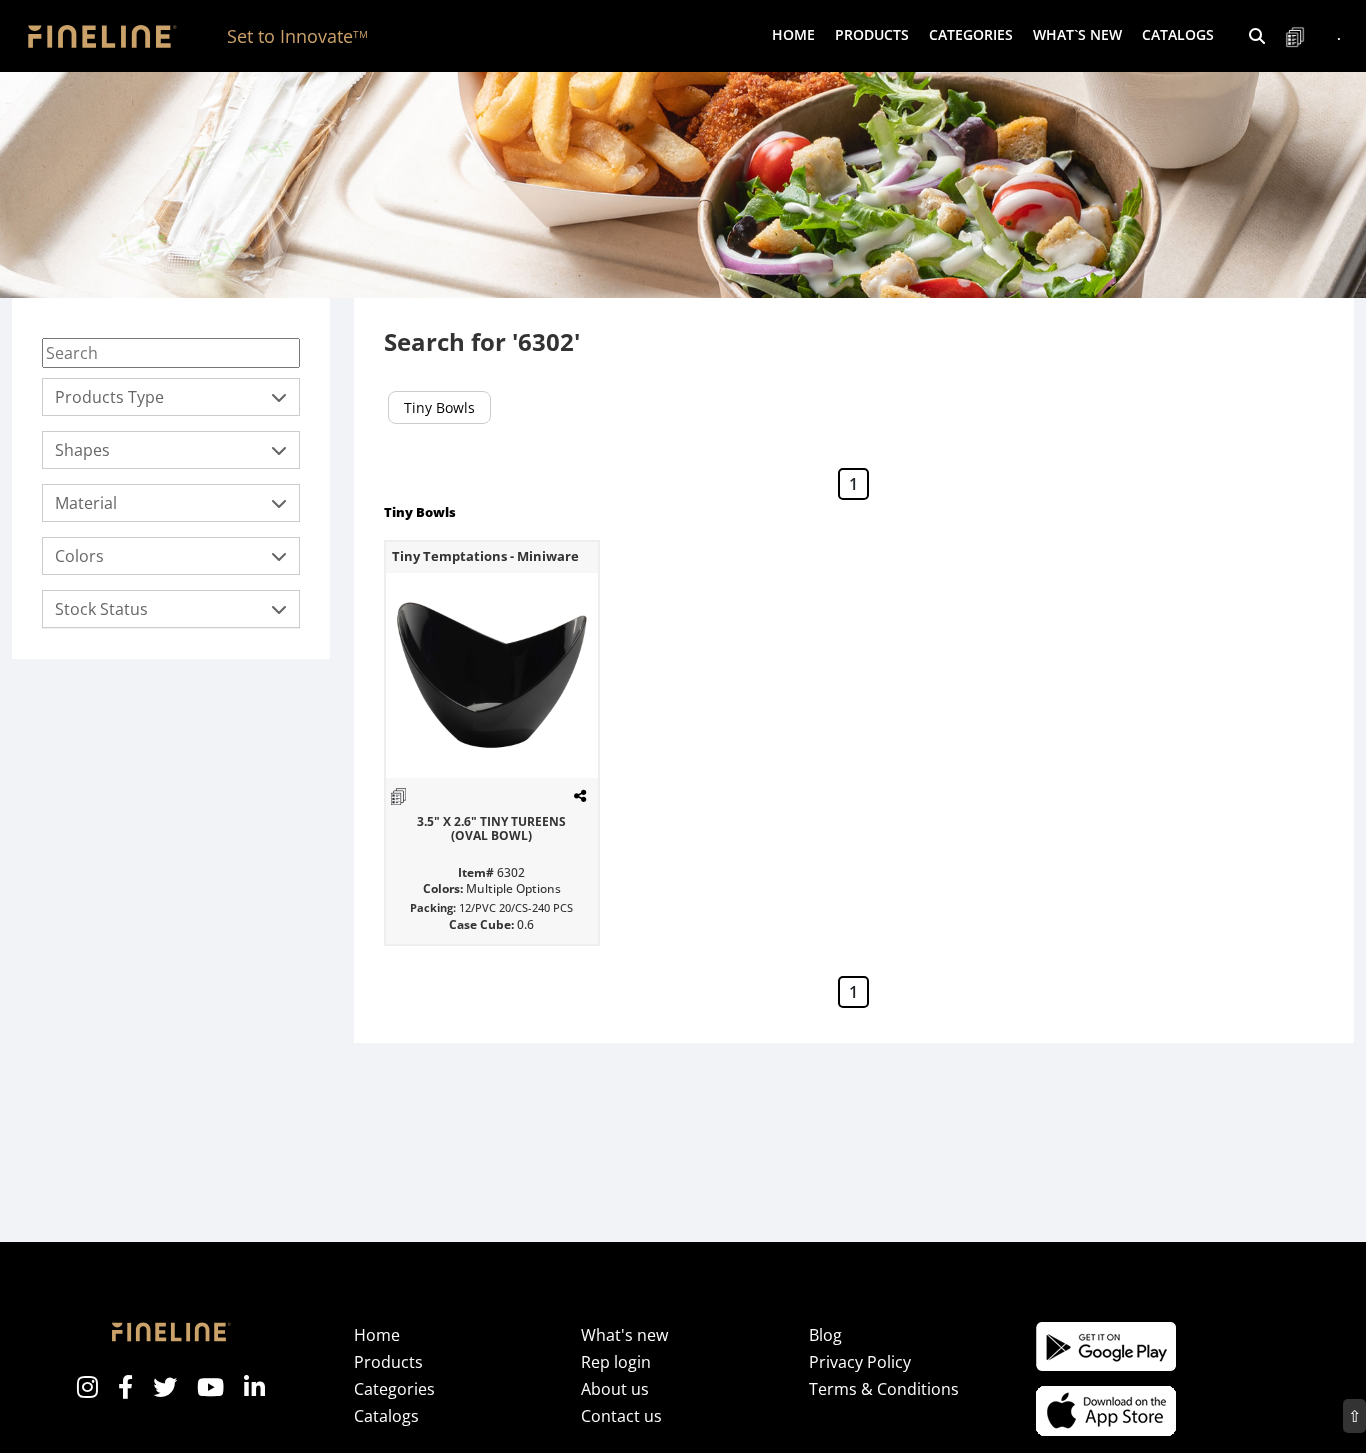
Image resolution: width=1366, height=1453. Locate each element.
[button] (1257, 36)
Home (793, 34)
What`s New (1077, 34)
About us (615, 1389)
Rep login (616, 1362)
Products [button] (872, 34)
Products (388, 1362)
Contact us (621, 1416)
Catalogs (1178, 34)
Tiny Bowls (439, 407)
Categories (394, 1389)
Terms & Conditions (884, 1389)
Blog (825, 1335)
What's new (624, 1335)
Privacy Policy (860, 1362)
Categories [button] (971, 34)
